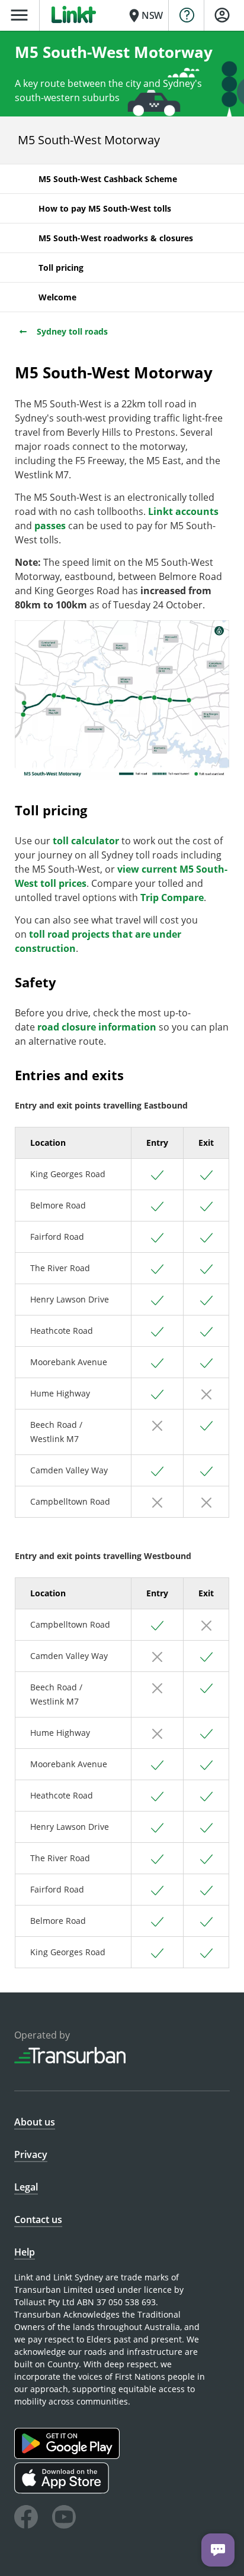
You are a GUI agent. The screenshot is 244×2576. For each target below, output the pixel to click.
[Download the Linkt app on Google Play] (68, 2456)
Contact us (38, 2219)
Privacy (31, 2154)
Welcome (57, 297)
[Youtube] (64, 2519)
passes (50, 526)
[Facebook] (26, 2519)
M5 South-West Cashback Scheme (108, 179)
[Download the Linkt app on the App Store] (63, 2491)
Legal (26, 2187)
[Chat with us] (218, 2550)
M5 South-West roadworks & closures (116, 238)
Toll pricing (61, 268)
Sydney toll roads (71, 331)
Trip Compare (172, 897)
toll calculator (86, 841)
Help (25, 2252)
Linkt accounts (183, 511)
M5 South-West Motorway (89, 140)
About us (35, 2122)
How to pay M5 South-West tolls (105, 208)
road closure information (97, 1027)
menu (19, 15)
